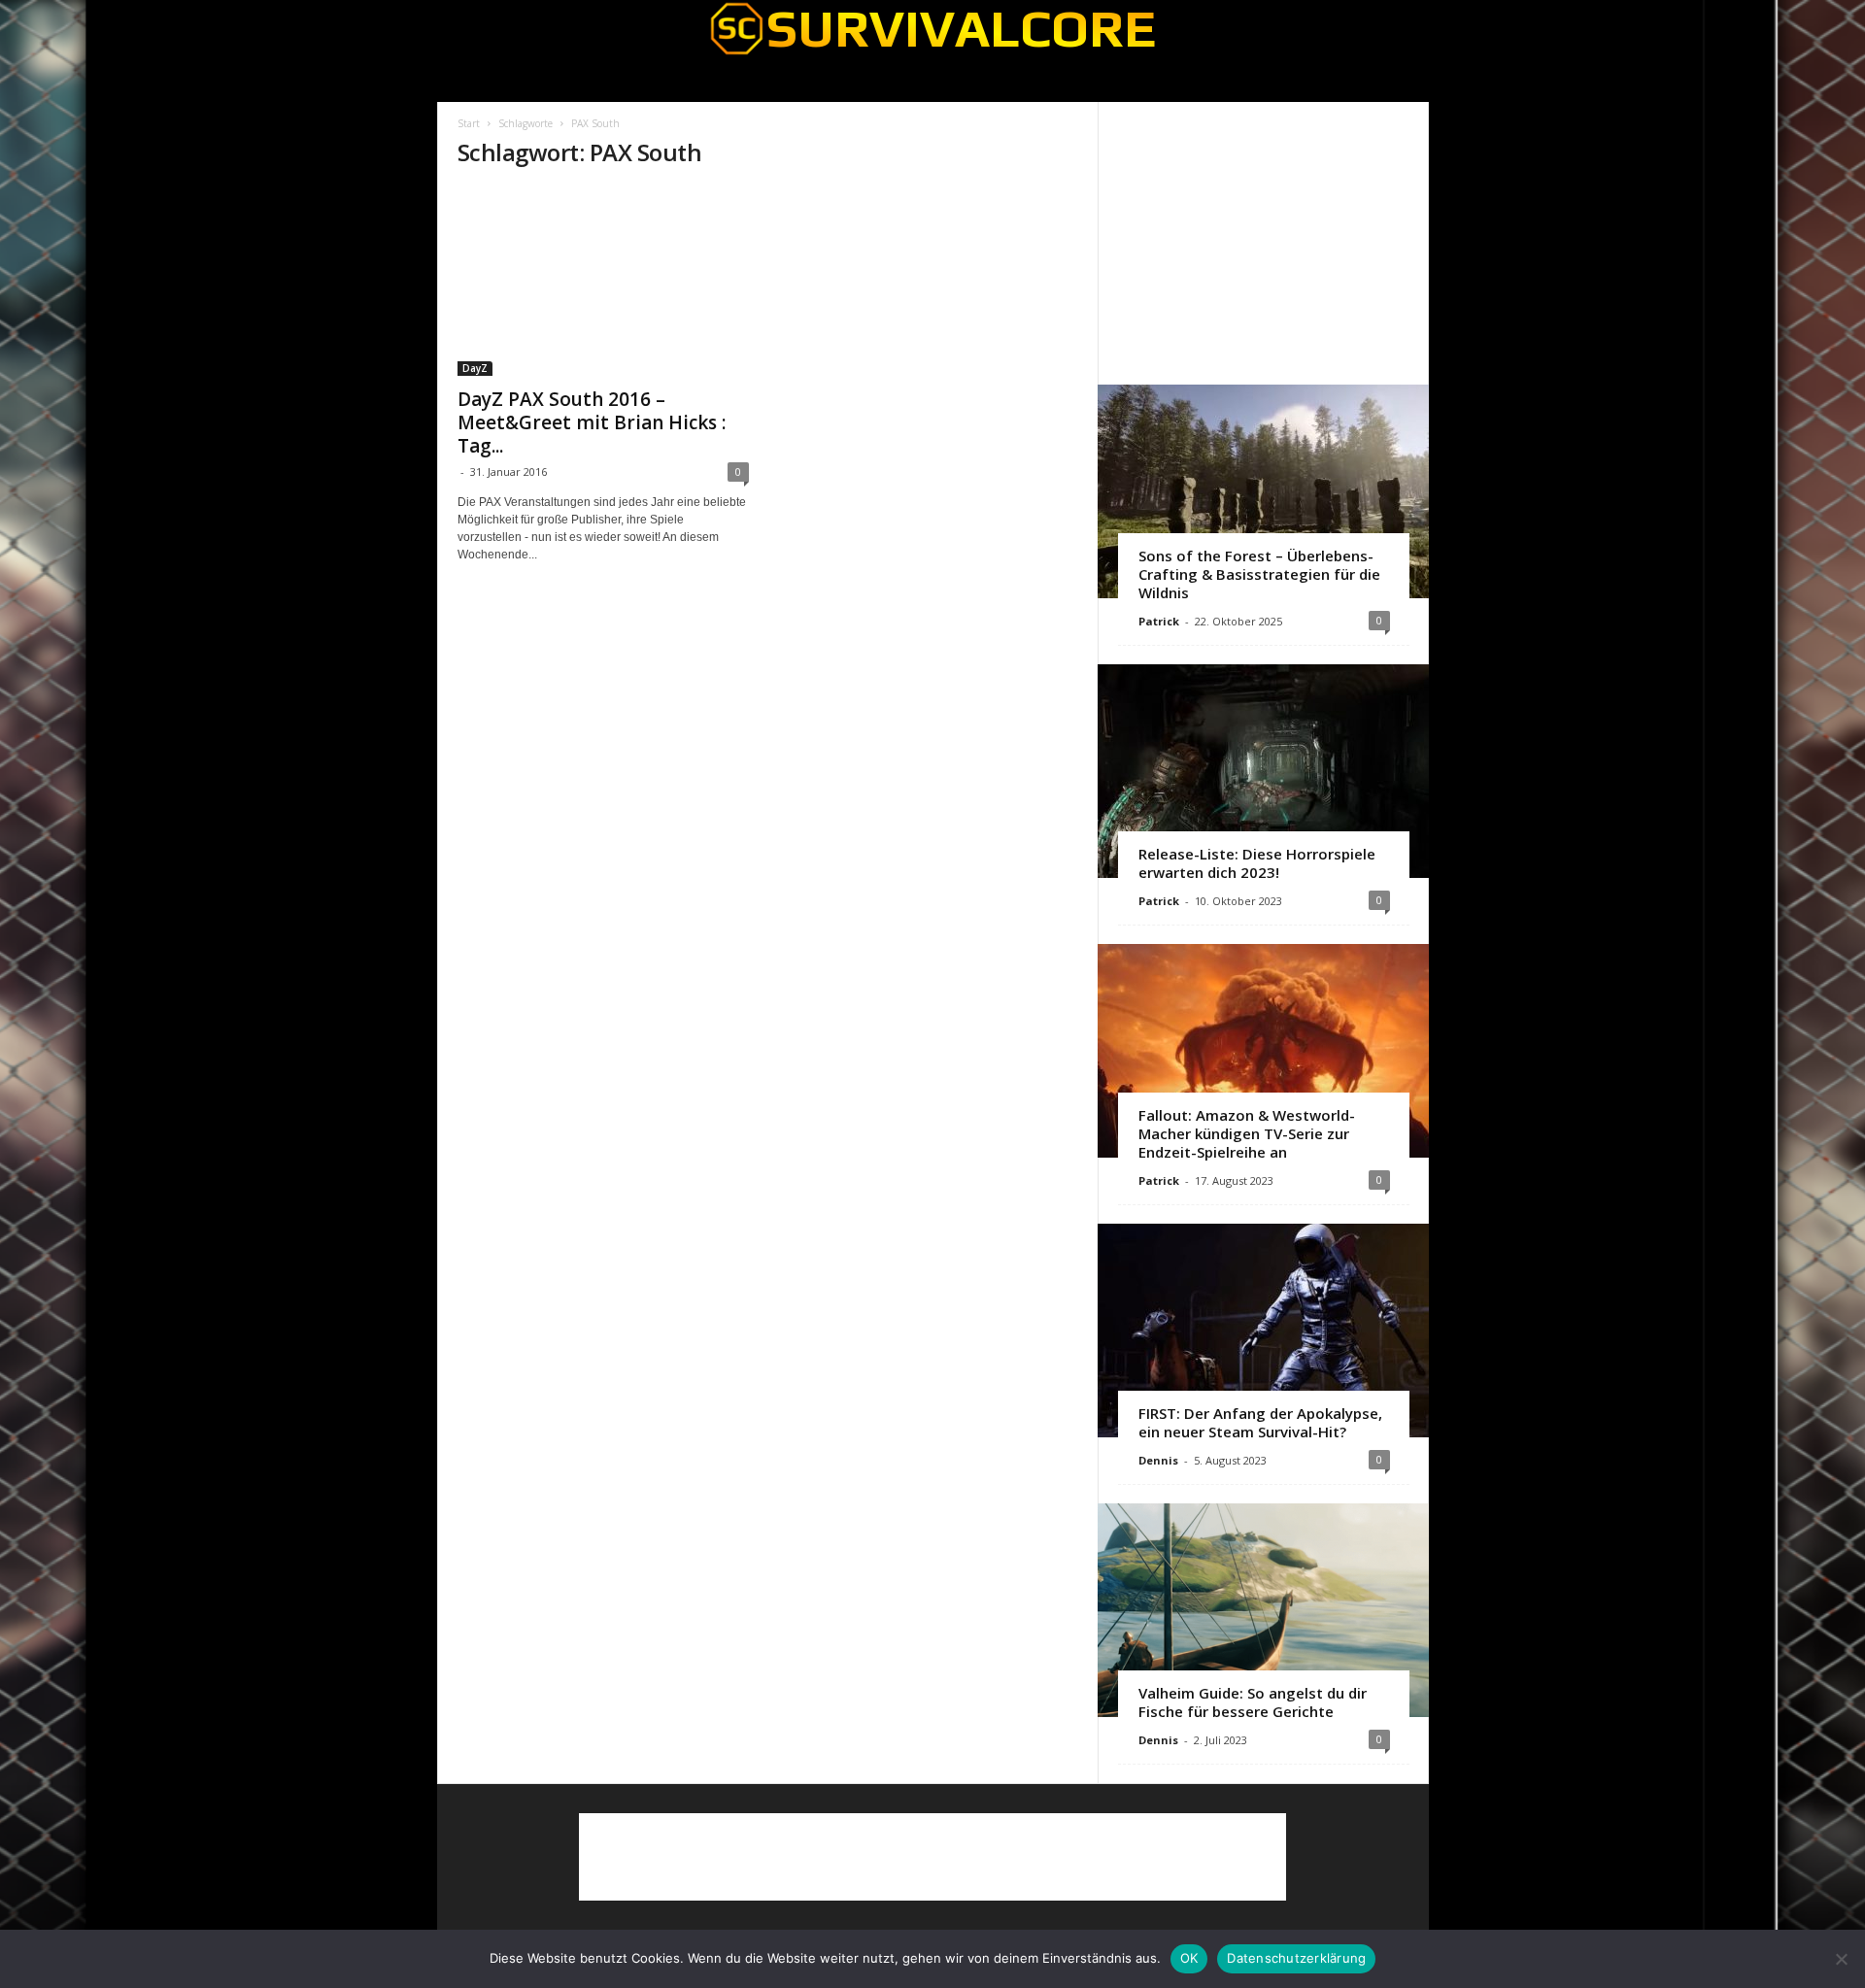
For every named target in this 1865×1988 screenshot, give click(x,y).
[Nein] (1841, 1959)
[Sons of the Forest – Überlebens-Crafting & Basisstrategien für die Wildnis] (1263, 491)
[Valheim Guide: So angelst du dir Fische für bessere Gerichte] (1263, 1610)
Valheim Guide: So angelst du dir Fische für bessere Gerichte (1253, 1702)
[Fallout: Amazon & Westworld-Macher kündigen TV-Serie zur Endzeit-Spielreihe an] (1263, 1051)
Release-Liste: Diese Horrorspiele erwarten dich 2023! (1257, 863)
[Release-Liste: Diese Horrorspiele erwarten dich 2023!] (1263, 771)
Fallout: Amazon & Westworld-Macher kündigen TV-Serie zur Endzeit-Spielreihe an (1247, 1133)
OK (1189, 1958)
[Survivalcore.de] (933, 28)
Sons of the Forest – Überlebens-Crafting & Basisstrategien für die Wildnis (1259, 574)
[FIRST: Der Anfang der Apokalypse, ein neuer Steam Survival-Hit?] (1263, 1331)
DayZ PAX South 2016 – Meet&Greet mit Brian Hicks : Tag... (592, 422)
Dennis (1158, 1460)
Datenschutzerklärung (1296, 1958)
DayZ (475, 368)
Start (469, 123)
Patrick (1159, 621)
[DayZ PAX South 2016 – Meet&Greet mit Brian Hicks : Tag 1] (603, 282)
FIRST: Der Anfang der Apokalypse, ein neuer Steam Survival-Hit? (1260, 1422)
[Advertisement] (1263, 243)
